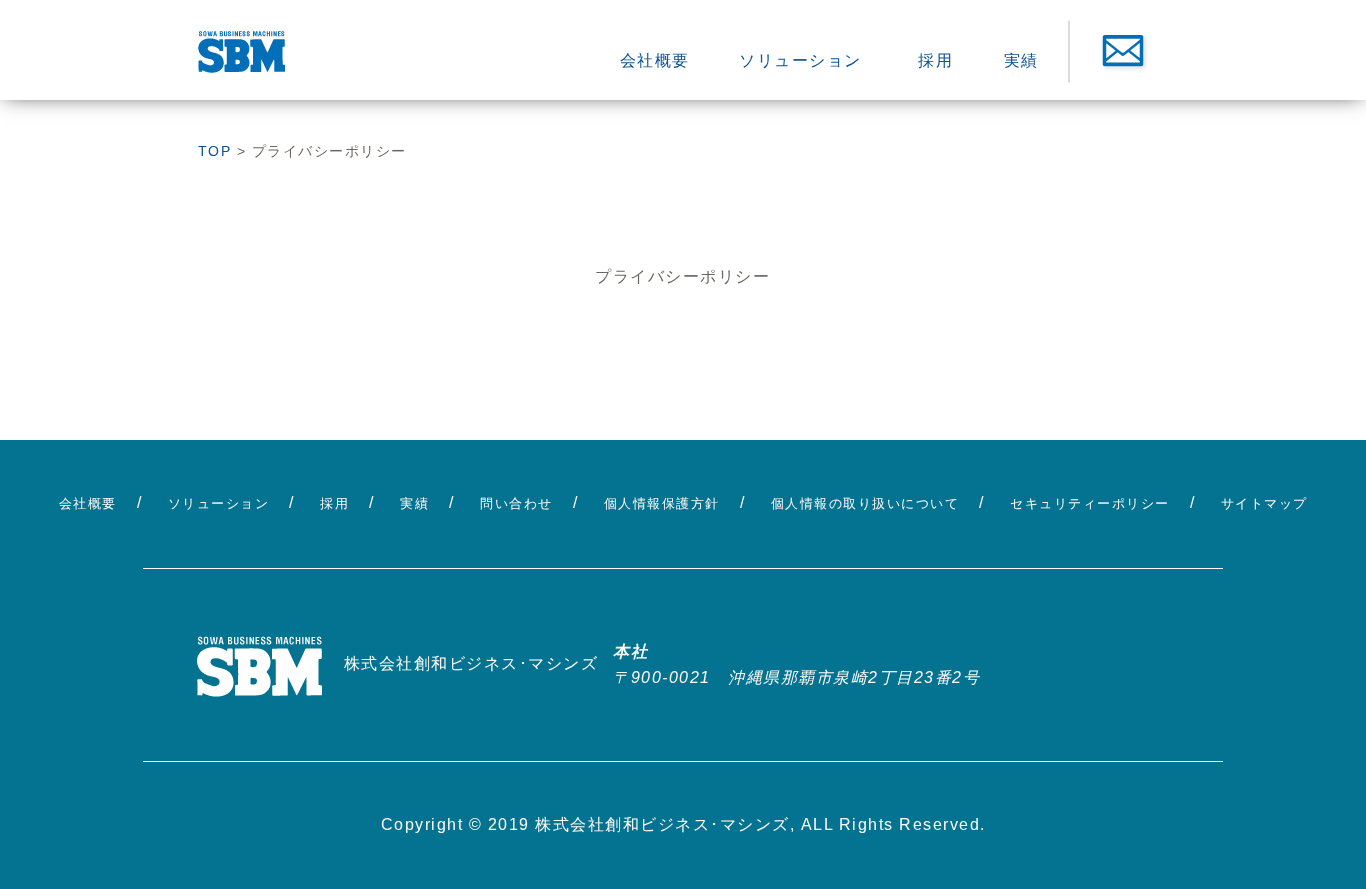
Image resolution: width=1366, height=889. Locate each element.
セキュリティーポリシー (1090, 503)
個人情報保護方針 (662, 503)
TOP (215, 151)
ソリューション (800, 60)
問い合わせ (516, 503)
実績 (1021, 60)
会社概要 (655, 60)
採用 (935, 60)
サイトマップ (1264, 503)
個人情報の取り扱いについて (865, 503)
